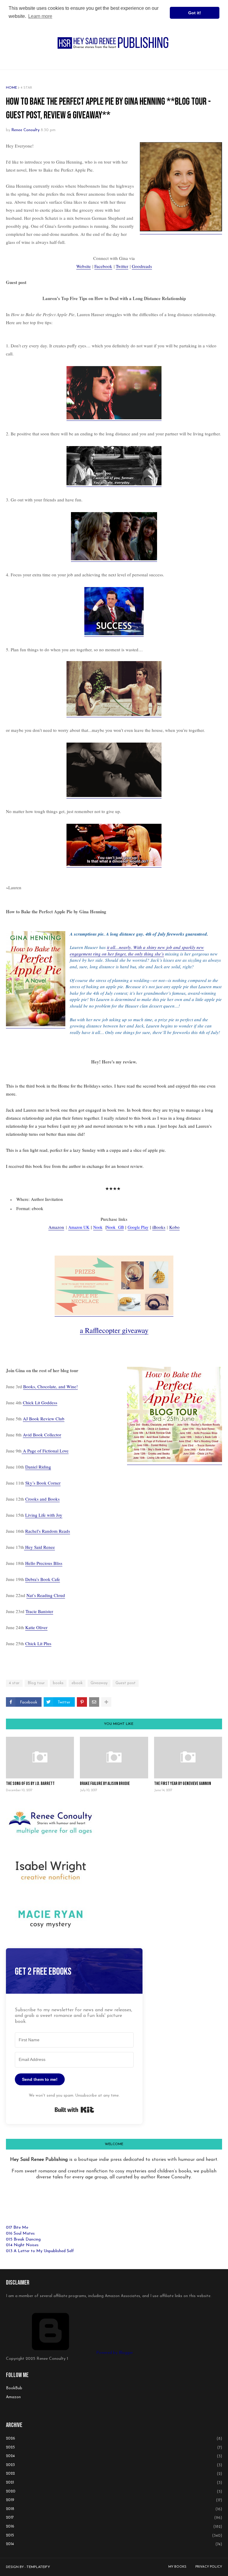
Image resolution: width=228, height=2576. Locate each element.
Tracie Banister (39, 1611)
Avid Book (33, 1435)
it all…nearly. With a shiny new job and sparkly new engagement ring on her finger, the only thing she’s (137, 950)
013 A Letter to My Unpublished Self (40, 2251)
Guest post (126, 1683)
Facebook (103, 266)
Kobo (174, 1227)
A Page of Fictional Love (45, 1451)
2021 (114, 2483)
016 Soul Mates (20, 2234)
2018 (114, 2509)
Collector (52, 1435)
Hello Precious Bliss (44, 1563)
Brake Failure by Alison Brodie (105, 1784)
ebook (77, 1683)
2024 (114, 2456)
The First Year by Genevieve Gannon (183, 1784)
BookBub (14, 2388)
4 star (26, 88)
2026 (114, 2439)
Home (11, 88)
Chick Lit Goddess (40, 1402)
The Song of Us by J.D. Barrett (30, 1784)
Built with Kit (74, 2110)
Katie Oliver (36, 1627)
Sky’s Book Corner (43, 1483)
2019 (114, 2500)
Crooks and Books (42, 1499)
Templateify (38, 2567)
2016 (114, 2527)
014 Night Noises (22, 2245)
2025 (114, 2448)
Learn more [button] (40, 16)
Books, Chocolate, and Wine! (50, 1386)
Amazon (56, 1227)
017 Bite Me (17, 2228)
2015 (114, 2536)
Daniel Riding (38, 1467)
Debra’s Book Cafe (43, 1579)
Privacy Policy (209, 2567)
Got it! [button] (195, 13)
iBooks (159, 1227)
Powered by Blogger (114, 2353)
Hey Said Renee (39, 1547)
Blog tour (36, 1683)
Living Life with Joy (44, 1515)
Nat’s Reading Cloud (46, 1595)
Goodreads (142, 266)
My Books (177, 2567)
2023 (114, 2465)
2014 (114, 2544)
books (58, 1683)
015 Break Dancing (23, 2240)
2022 (114, 2474)
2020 (114, 2492)
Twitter (122, 266)
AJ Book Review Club (44, 1419)
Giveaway (99, 1683)
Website (84, 266)
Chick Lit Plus (38, 1643)
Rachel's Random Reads (48, 1531)
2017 (114, 2518)
